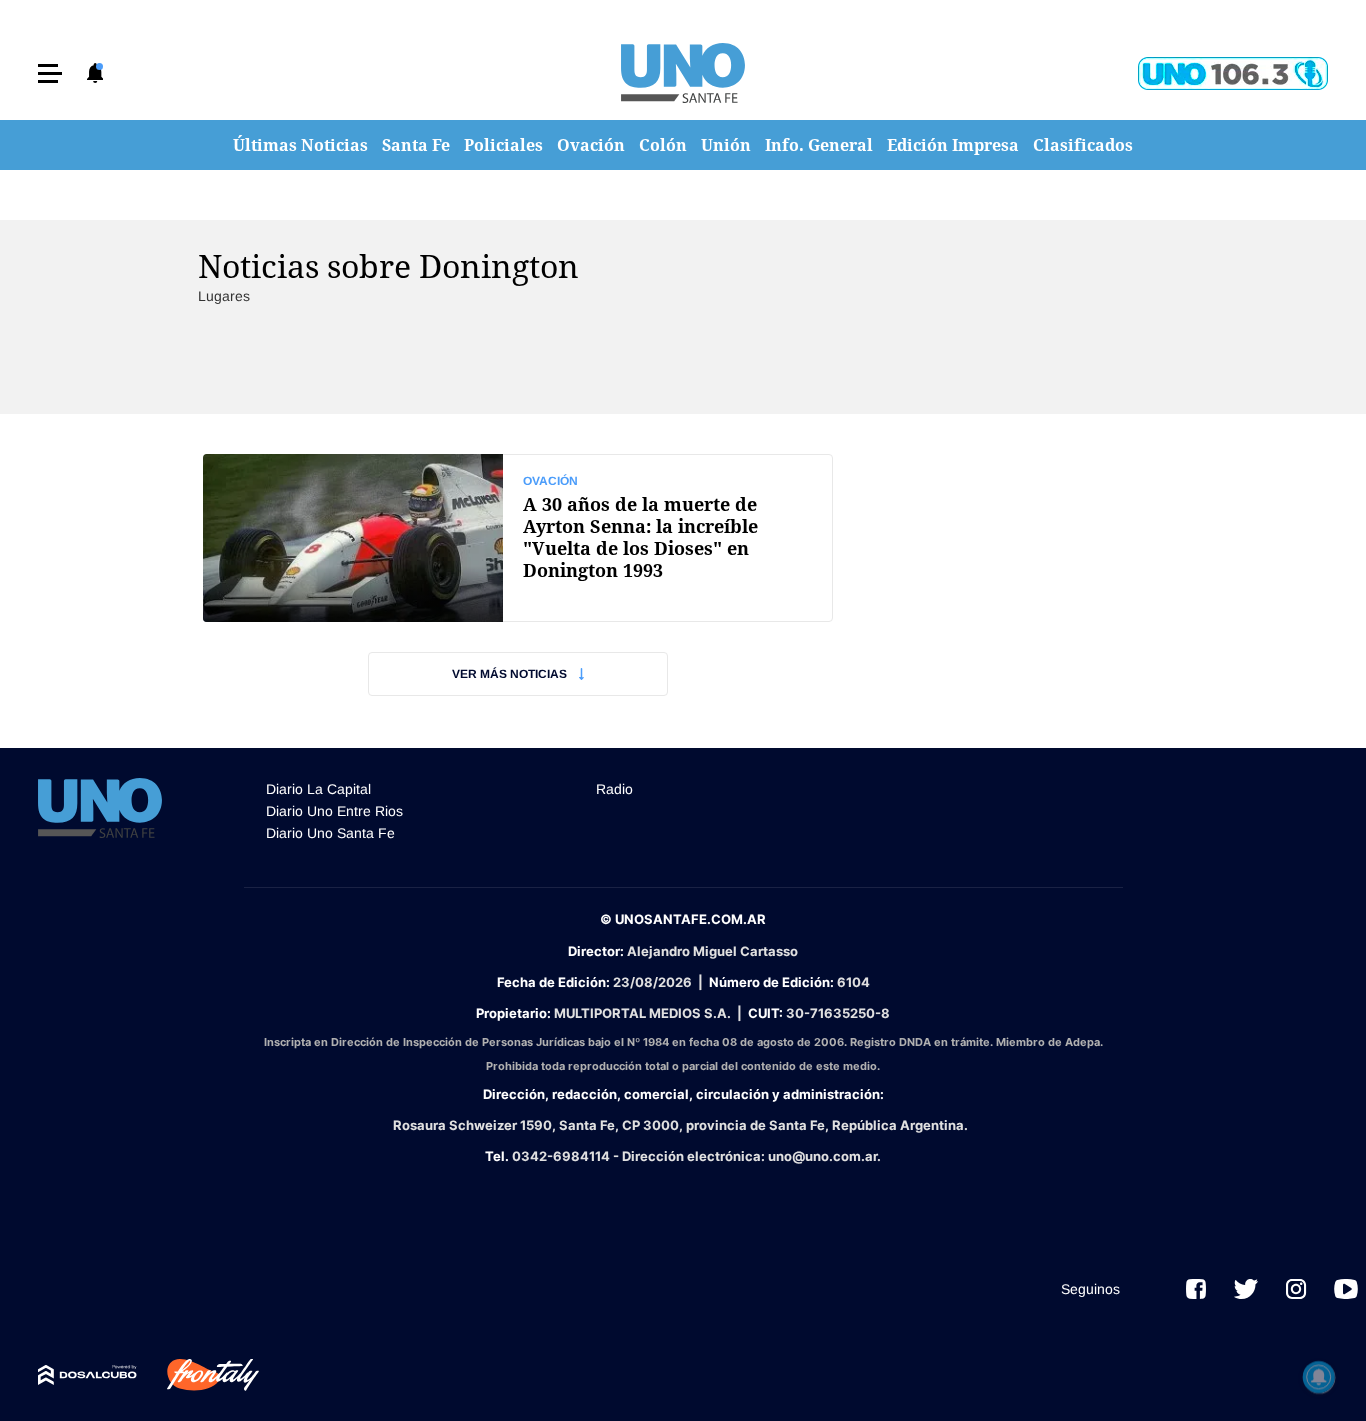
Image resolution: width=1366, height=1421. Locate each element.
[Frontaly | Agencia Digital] (198, 1375)
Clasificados (1083, 145)
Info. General (819, 145)
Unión (726, 145)
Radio (614, 789)
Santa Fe (416, 145)
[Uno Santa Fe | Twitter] (1246, 1289)
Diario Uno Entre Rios (334, 811)
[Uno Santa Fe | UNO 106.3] (1233, 73)
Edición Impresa (953, 145)
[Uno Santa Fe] (683, 73)
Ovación (591, 145)
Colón (663, 145)
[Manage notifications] (1319, 1377)
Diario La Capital (318, 789)
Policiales (503, 145)
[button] (50, 73)
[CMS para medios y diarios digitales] (87, 1375)
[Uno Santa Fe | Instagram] (1296, 1289)
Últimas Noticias (300, 145)
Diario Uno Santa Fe (330, 833)
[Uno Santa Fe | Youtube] (1346, 1289)
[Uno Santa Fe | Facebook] (1196, 1289)
